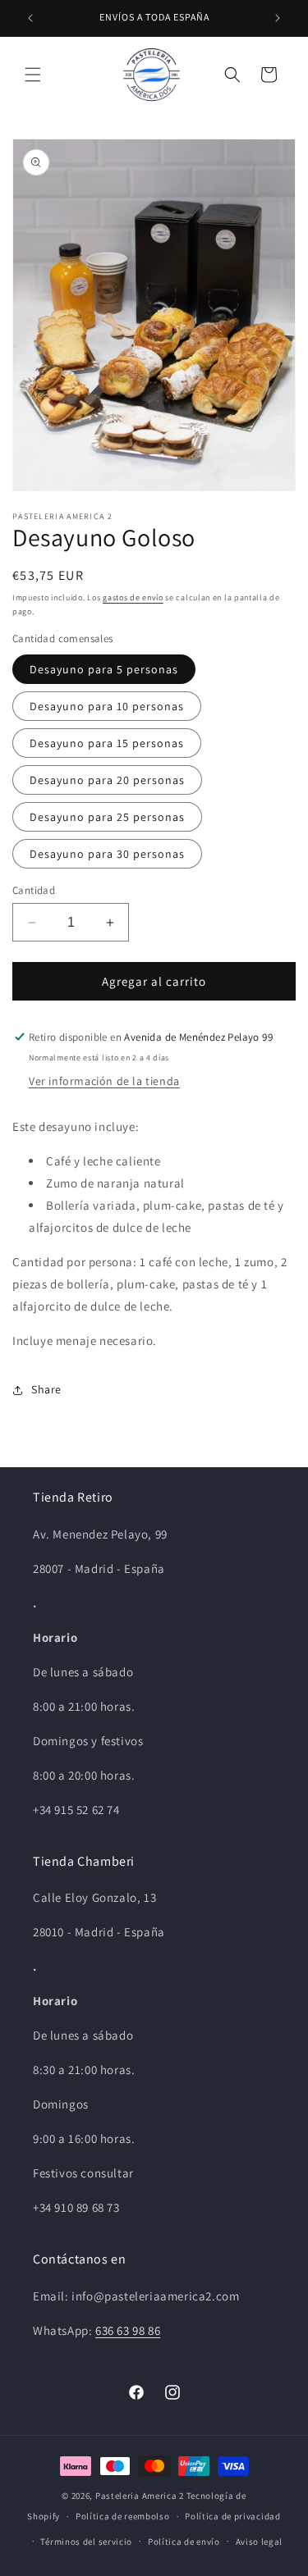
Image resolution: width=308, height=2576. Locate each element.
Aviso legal (260, 2542)
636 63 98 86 (128, 2330)
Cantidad (34, 890)
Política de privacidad (232, 2516)
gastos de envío (133, 597)
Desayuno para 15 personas (107, 743)
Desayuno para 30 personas (107, 854)
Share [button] (46, 1389)
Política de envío (184, 2542)
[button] (33, 75)
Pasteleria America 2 (140, 2496)
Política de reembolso (123, 2516)
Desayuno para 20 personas (107, 780)
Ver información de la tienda (104, 1081)
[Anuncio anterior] (30, 18)
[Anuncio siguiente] (278, 18)
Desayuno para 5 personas (104, 669)
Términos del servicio (86, 2542)
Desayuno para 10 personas (107, 706)
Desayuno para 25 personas (107, 817)
